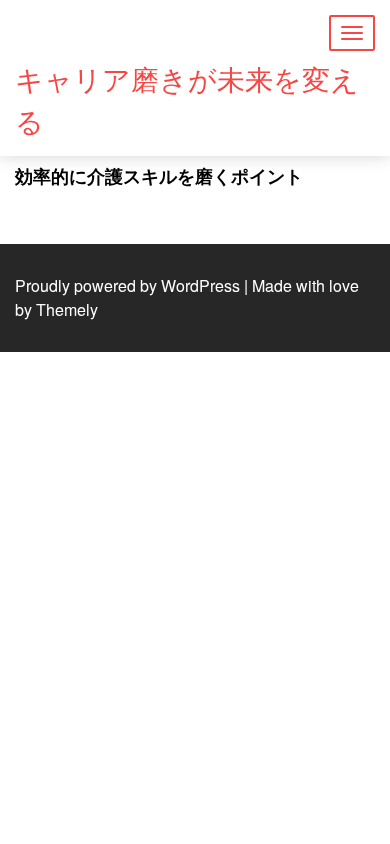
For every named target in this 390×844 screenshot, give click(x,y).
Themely (67, 309)
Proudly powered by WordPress (127, 285)
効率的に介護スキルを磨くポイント (159, 176)
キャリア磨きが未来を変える (187, 99)
